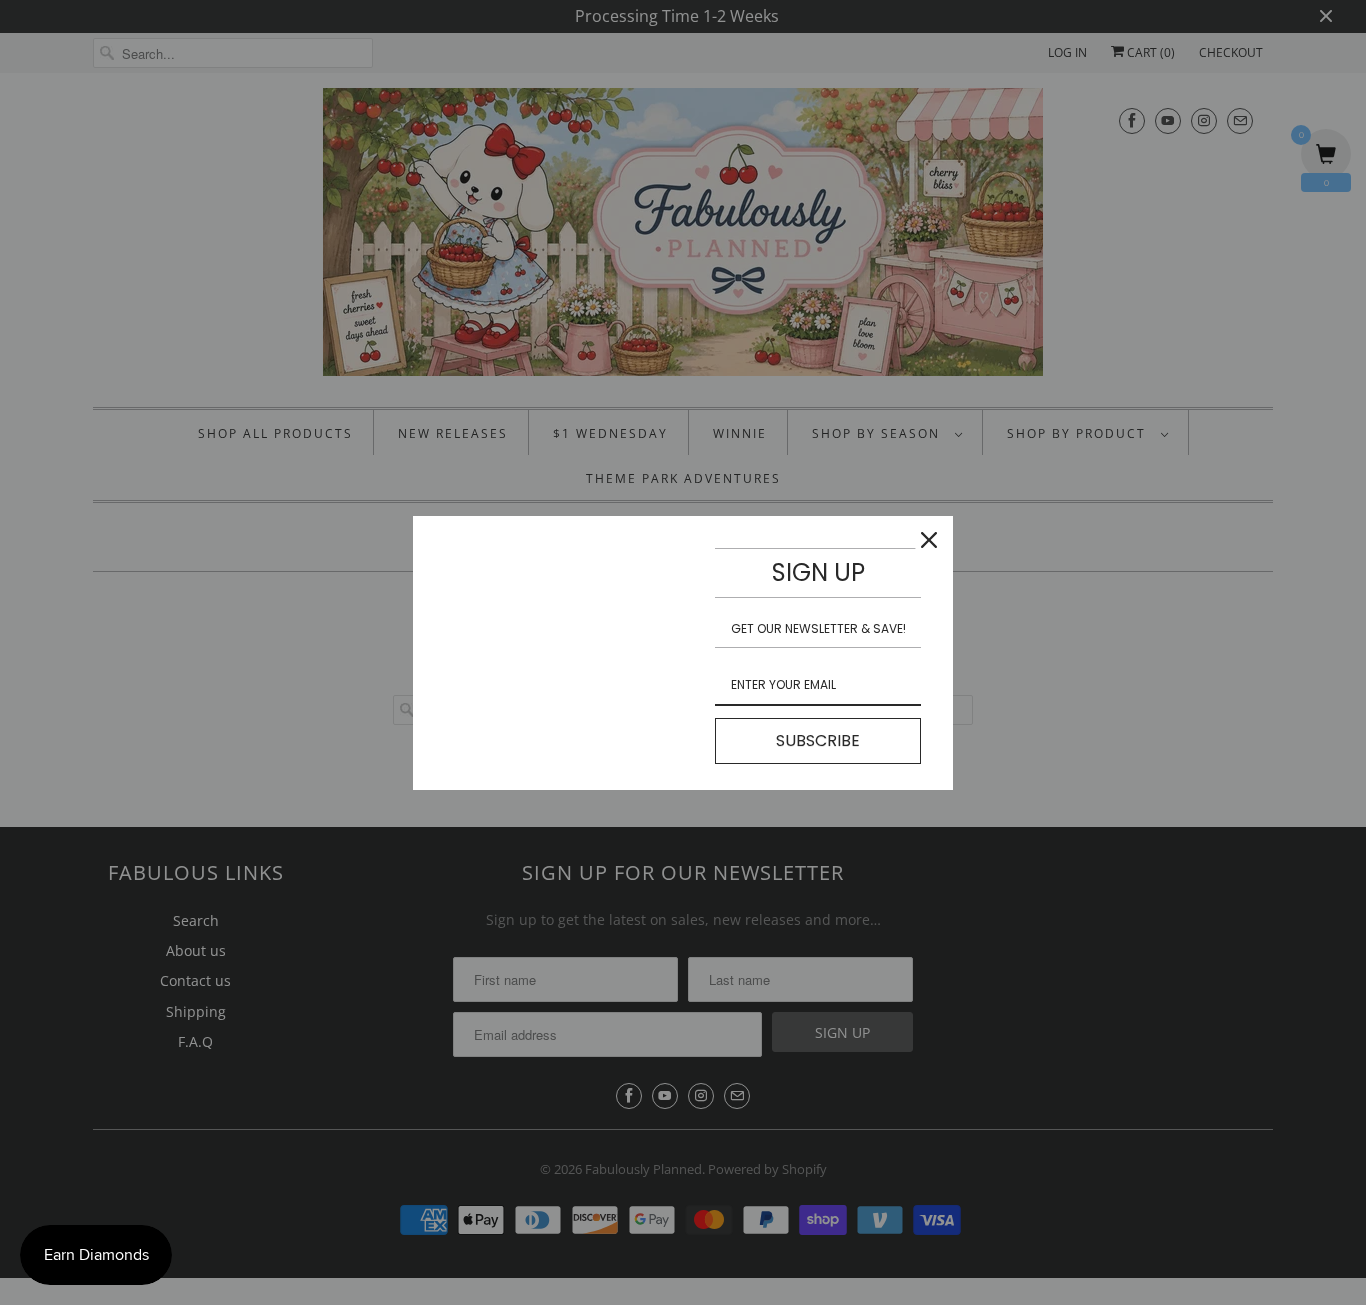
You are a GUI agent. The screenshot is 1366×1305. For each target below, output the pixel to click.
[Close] (929, 540)
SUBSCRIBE (818, 740)
